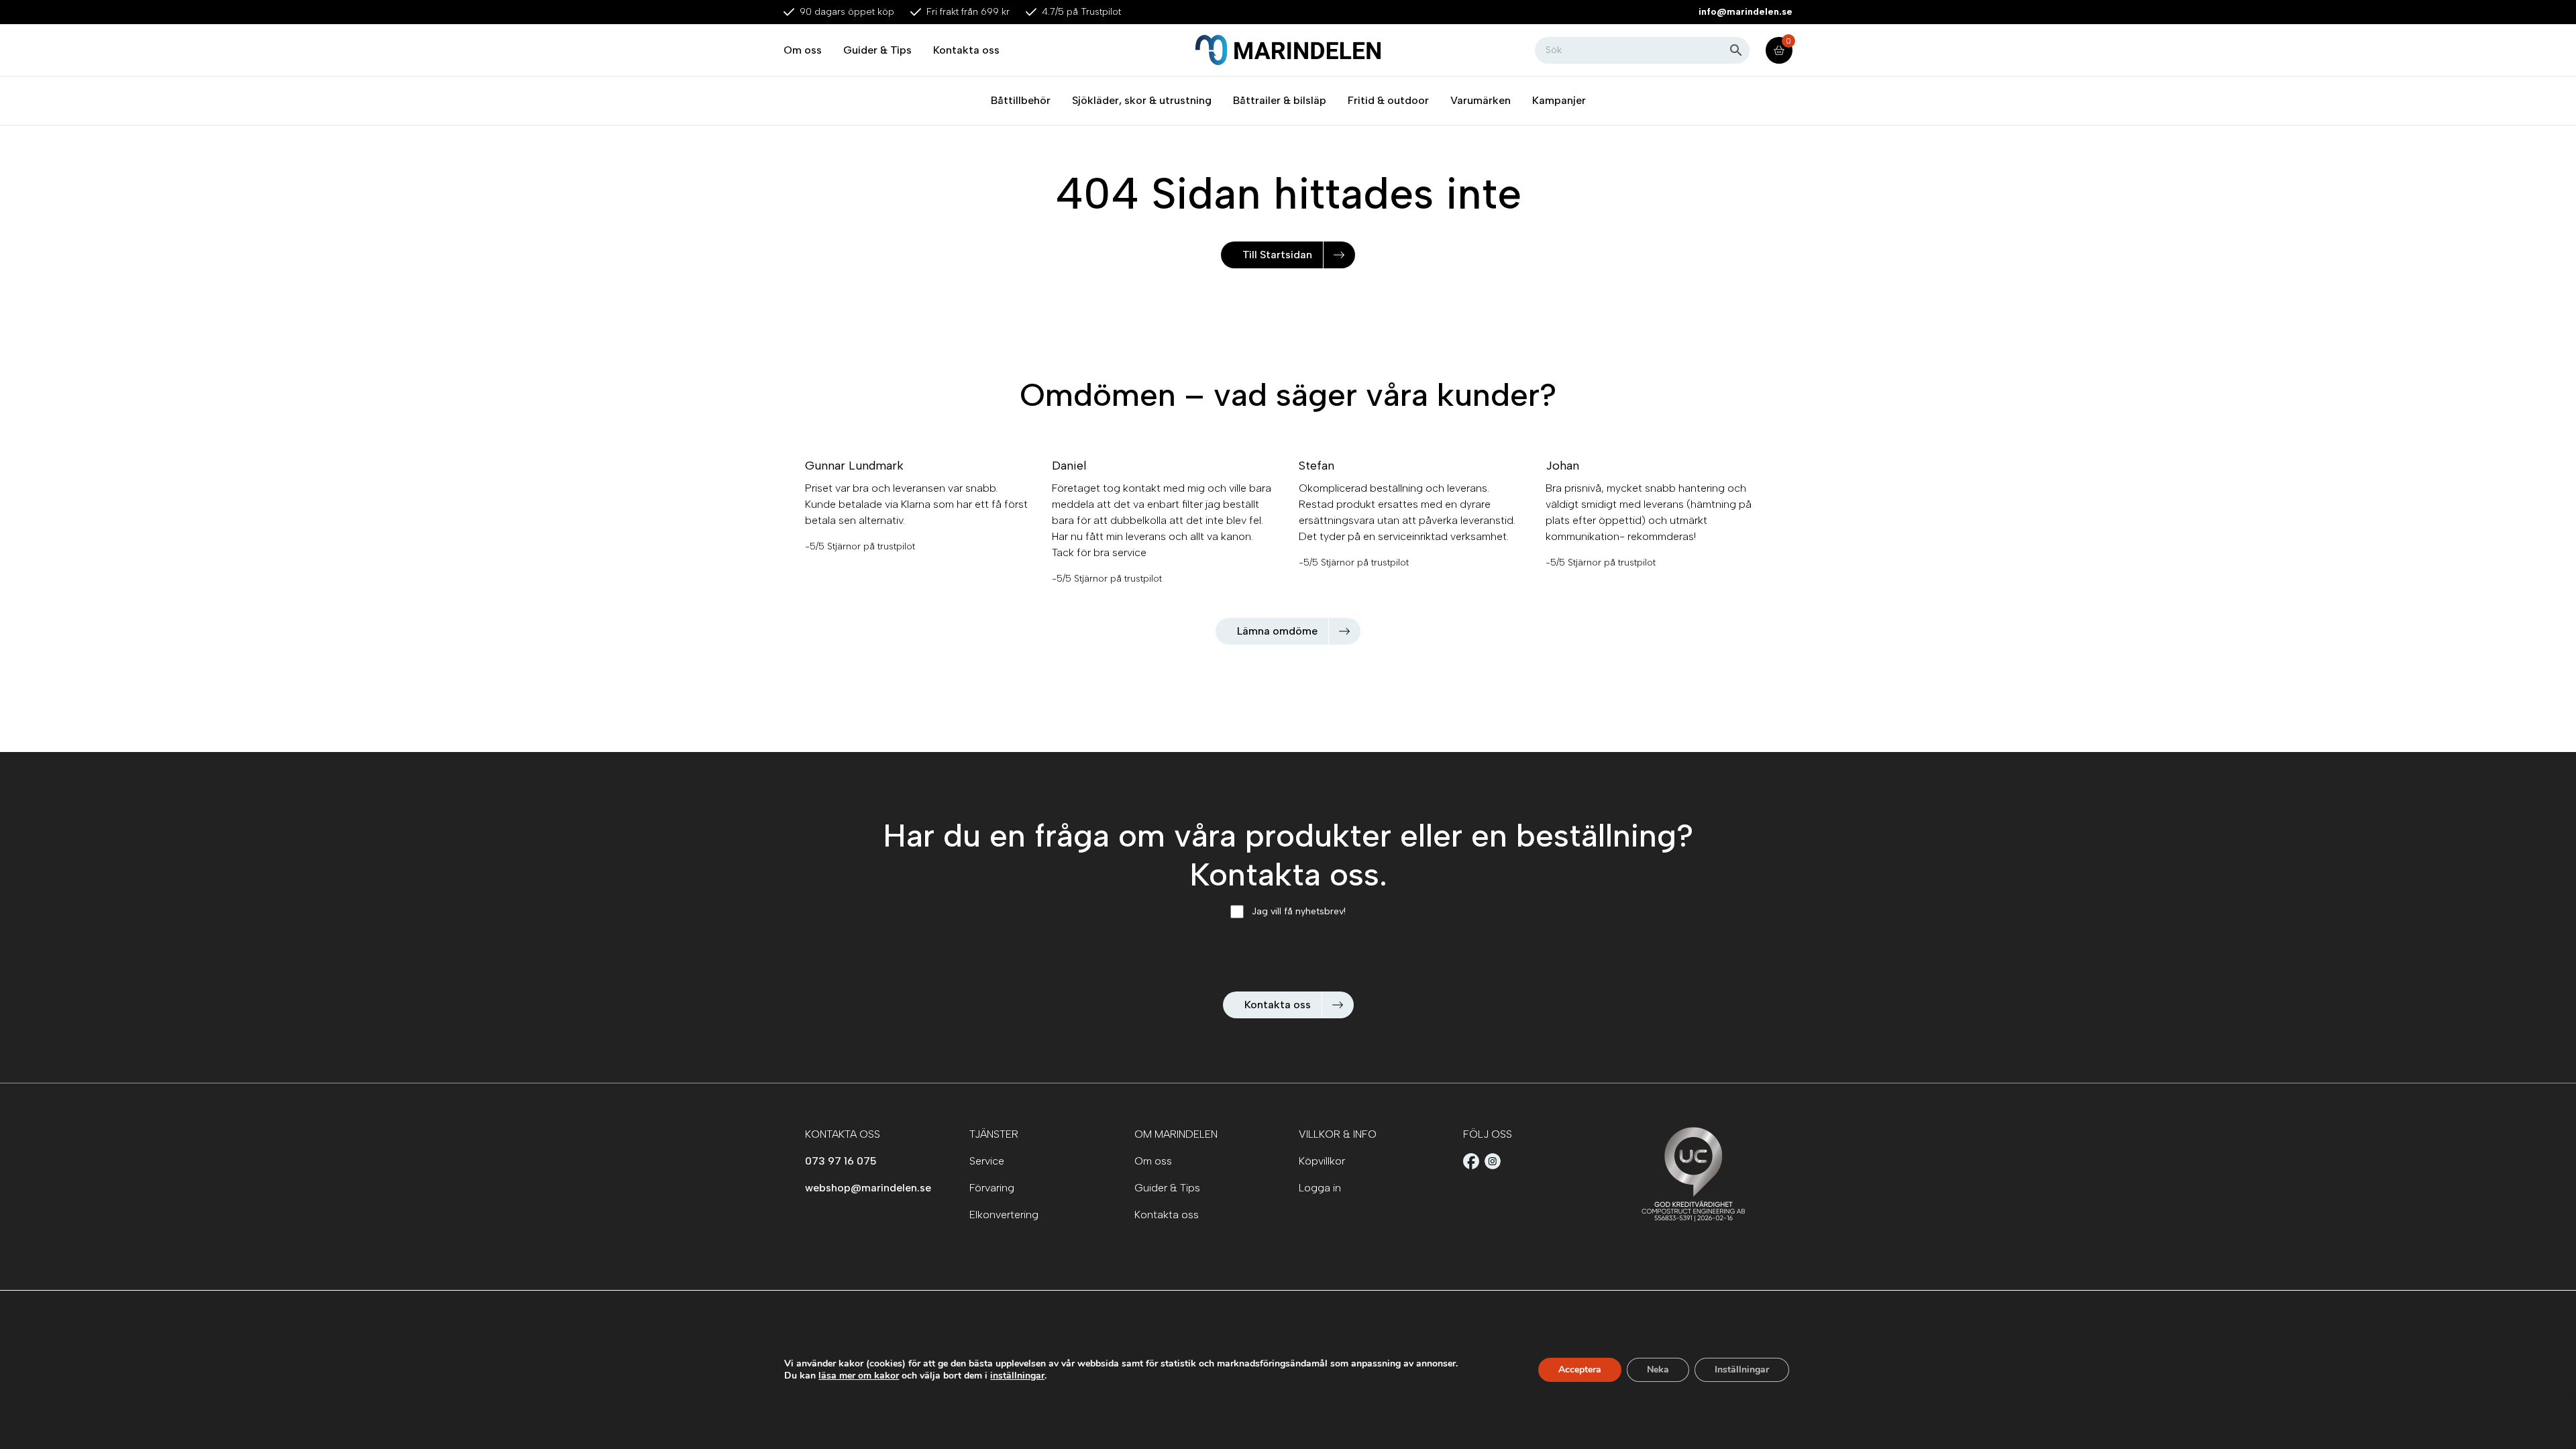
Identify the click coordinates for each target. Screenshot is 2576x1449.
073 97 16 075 (841, 1161)
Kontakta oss (966, 50)
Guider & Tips (877, 50)
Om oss (803, 50)
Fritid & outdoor (1388, 100)
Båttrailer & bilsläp (1280, 100)
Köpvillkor (1322, 1161)
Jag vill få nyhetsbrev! (1299, 911)
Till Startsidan (1277, 255)
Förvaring (992, 1188)
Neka (1658, 1370)
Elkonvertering (1004, 1215)
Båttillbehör (1021, 100)
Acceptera (1580, 1370)
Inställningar (1742, 1370)
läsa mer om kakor (859, 1376)
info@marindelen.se (1746, 12)
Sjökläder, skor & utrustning (1142, 100)
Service (987, 1161)
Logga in (1320, 1188)
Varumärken (1481, 100)
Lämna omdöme (1277, 631)
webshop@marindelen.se (868, 1188)
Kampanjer (1559, 100)
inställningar (1017, 1376)
